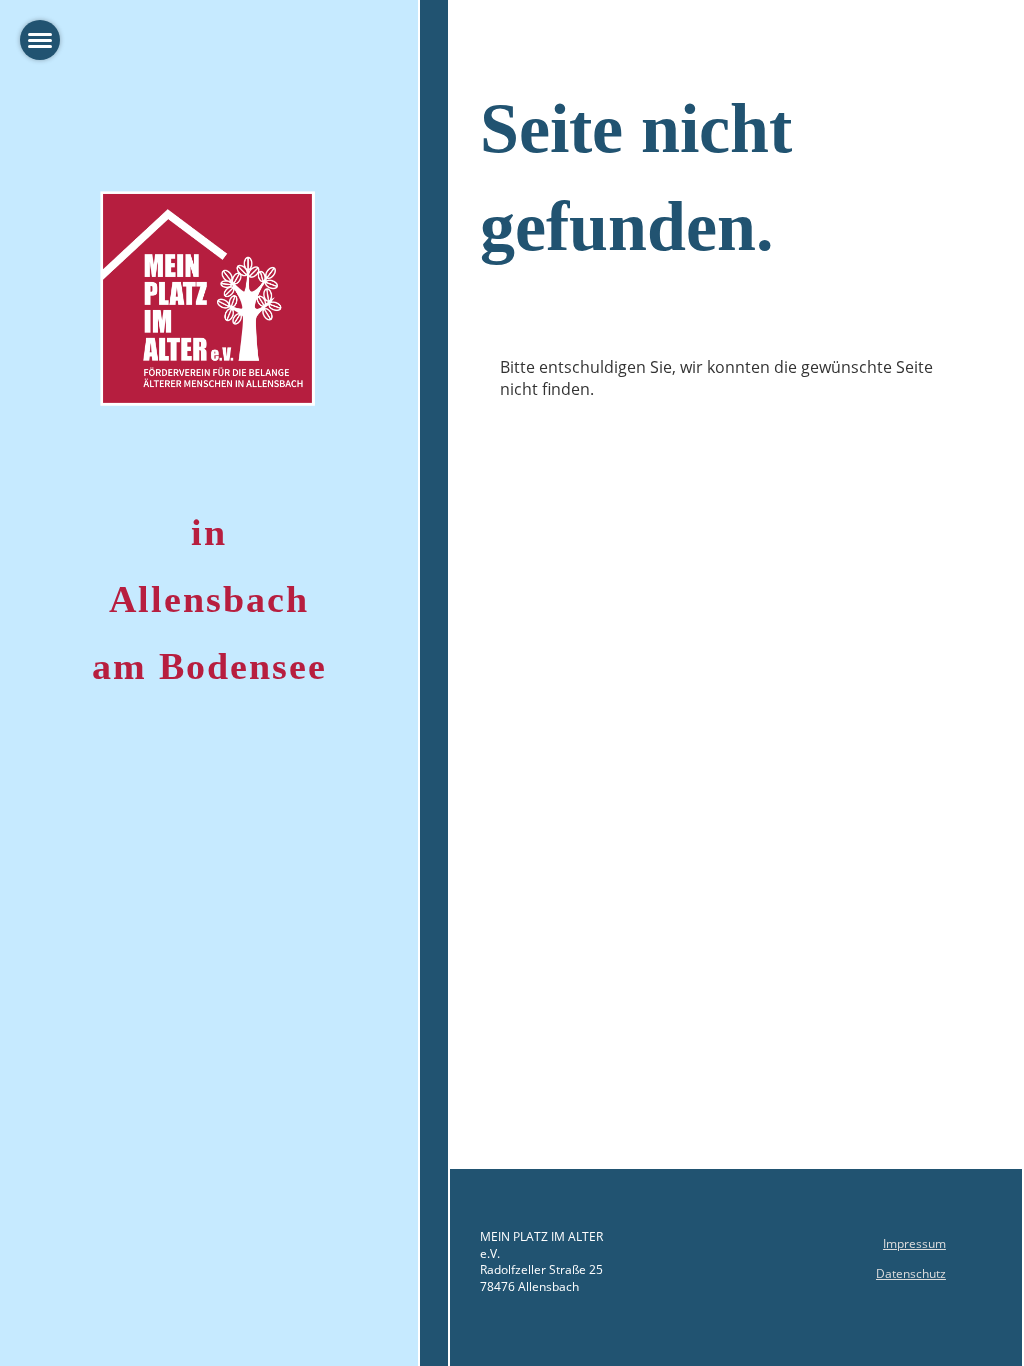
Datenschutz (911, 1273)
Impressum (914, 1243)
